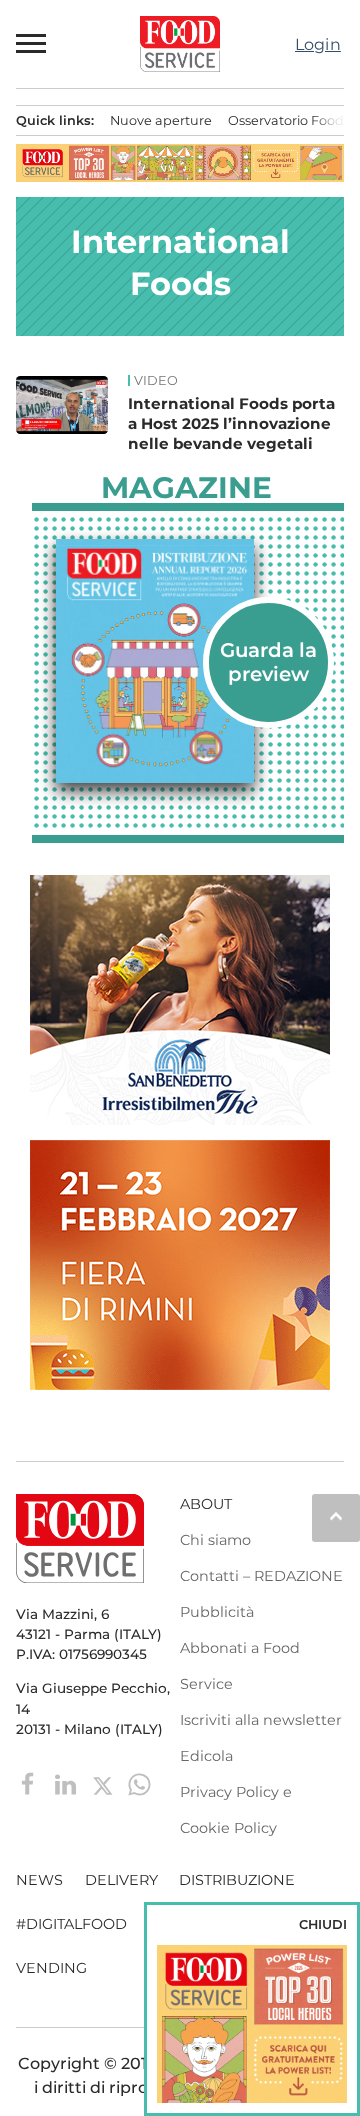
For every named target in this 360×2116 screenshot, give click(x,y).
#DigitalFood (71, 1924)
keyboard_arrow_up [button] (336, 1516)
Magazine (186, 488)
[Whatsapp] (139, 1782)
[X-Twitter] (104, 1782)
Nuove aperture (161, 120)
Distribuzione (237, 1880)
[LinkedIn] (67, 1782)
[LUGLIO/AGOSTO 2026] (188, 661)
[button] (32, 44)
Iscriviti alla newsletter (261, 1720)
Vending (51, 1968)
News (39, 1880)
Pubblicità (217, 1612)
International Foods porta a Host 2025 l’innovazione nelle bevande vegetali (231, 423)
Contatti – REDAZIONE (261, 1576)
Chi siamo (215, 1540)
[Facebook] (30, 1782)
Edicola (206, 1756)
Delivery (121, 1880)
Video (156, 381)
